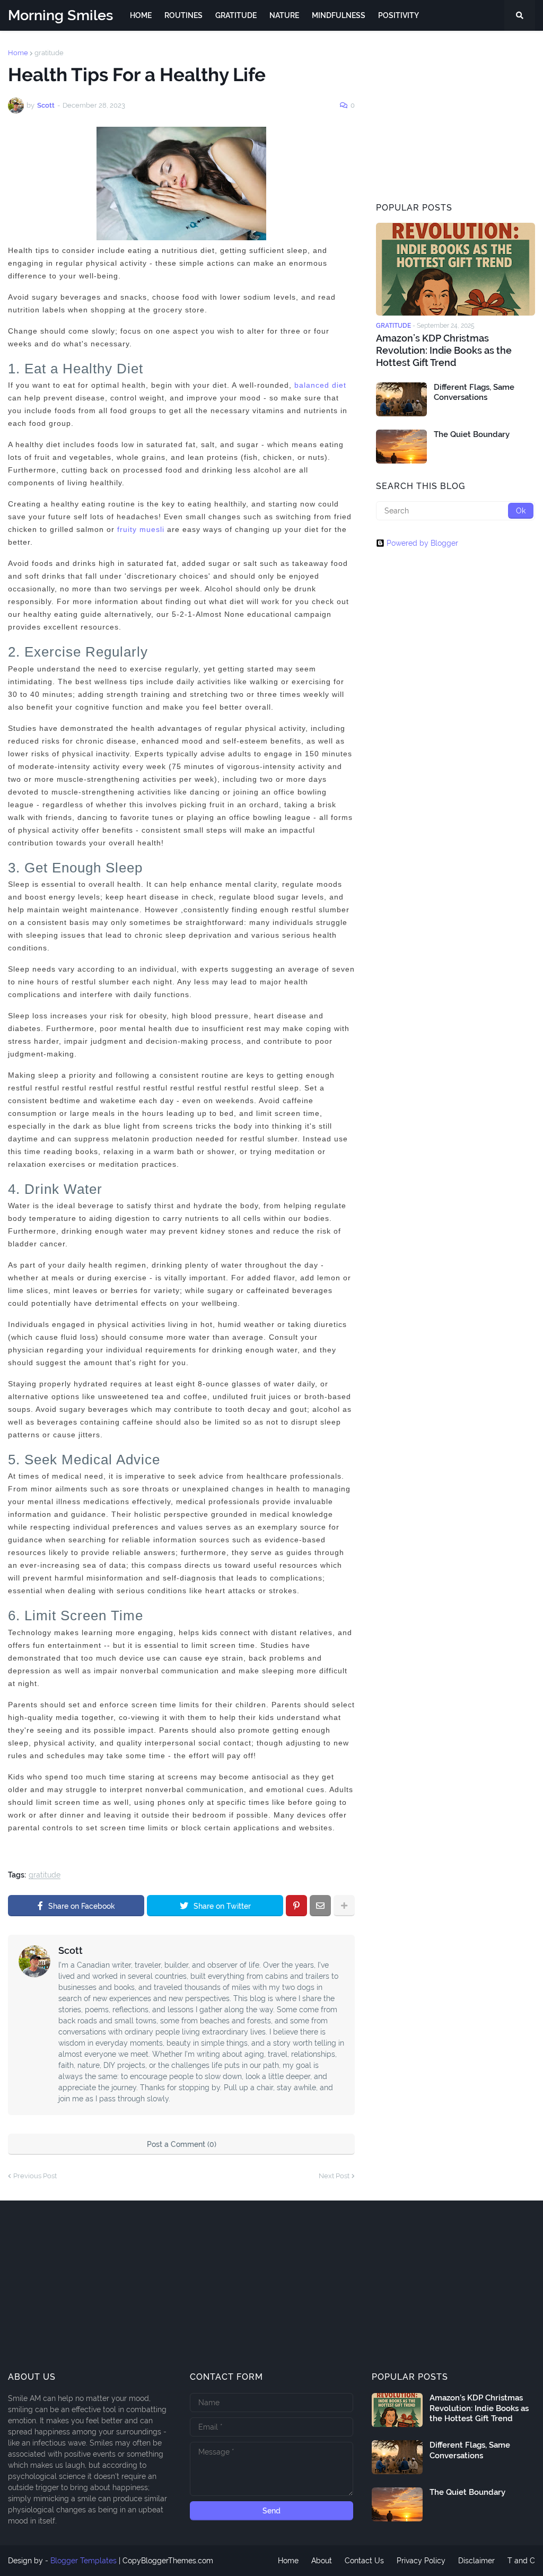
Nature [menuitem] (284, 15)
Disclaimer (476, 2561)
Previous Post (35, 2176)
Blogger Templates (84, 2561)
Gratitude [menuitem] (236, 15)
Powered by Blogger (422, 543)
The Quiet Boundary (472, 434)
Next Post (334, 2176)
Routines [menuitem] (183, 15)
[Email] (320, 1906)
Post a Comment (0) (182, 2144)
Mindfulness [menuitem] (339, 15)
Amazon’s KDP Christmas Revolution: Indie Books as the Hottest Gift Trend (444, 351)
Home (18, 53)
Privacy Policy (421, 2561)
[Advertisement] (456, 116)
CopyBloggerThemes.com (168, 2561)
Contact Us (364, 2561)
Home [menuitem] (141, 15)
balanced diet (320, 385)
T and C (521, 2561)
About (322, 2561)
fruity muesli (141, 529)
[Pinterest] (296, 1906)
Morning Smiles (60, 15)
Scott (71, 1950)
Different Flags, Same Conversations (474, 392)
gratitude (49, 53)
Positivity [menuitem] (399, 15)
